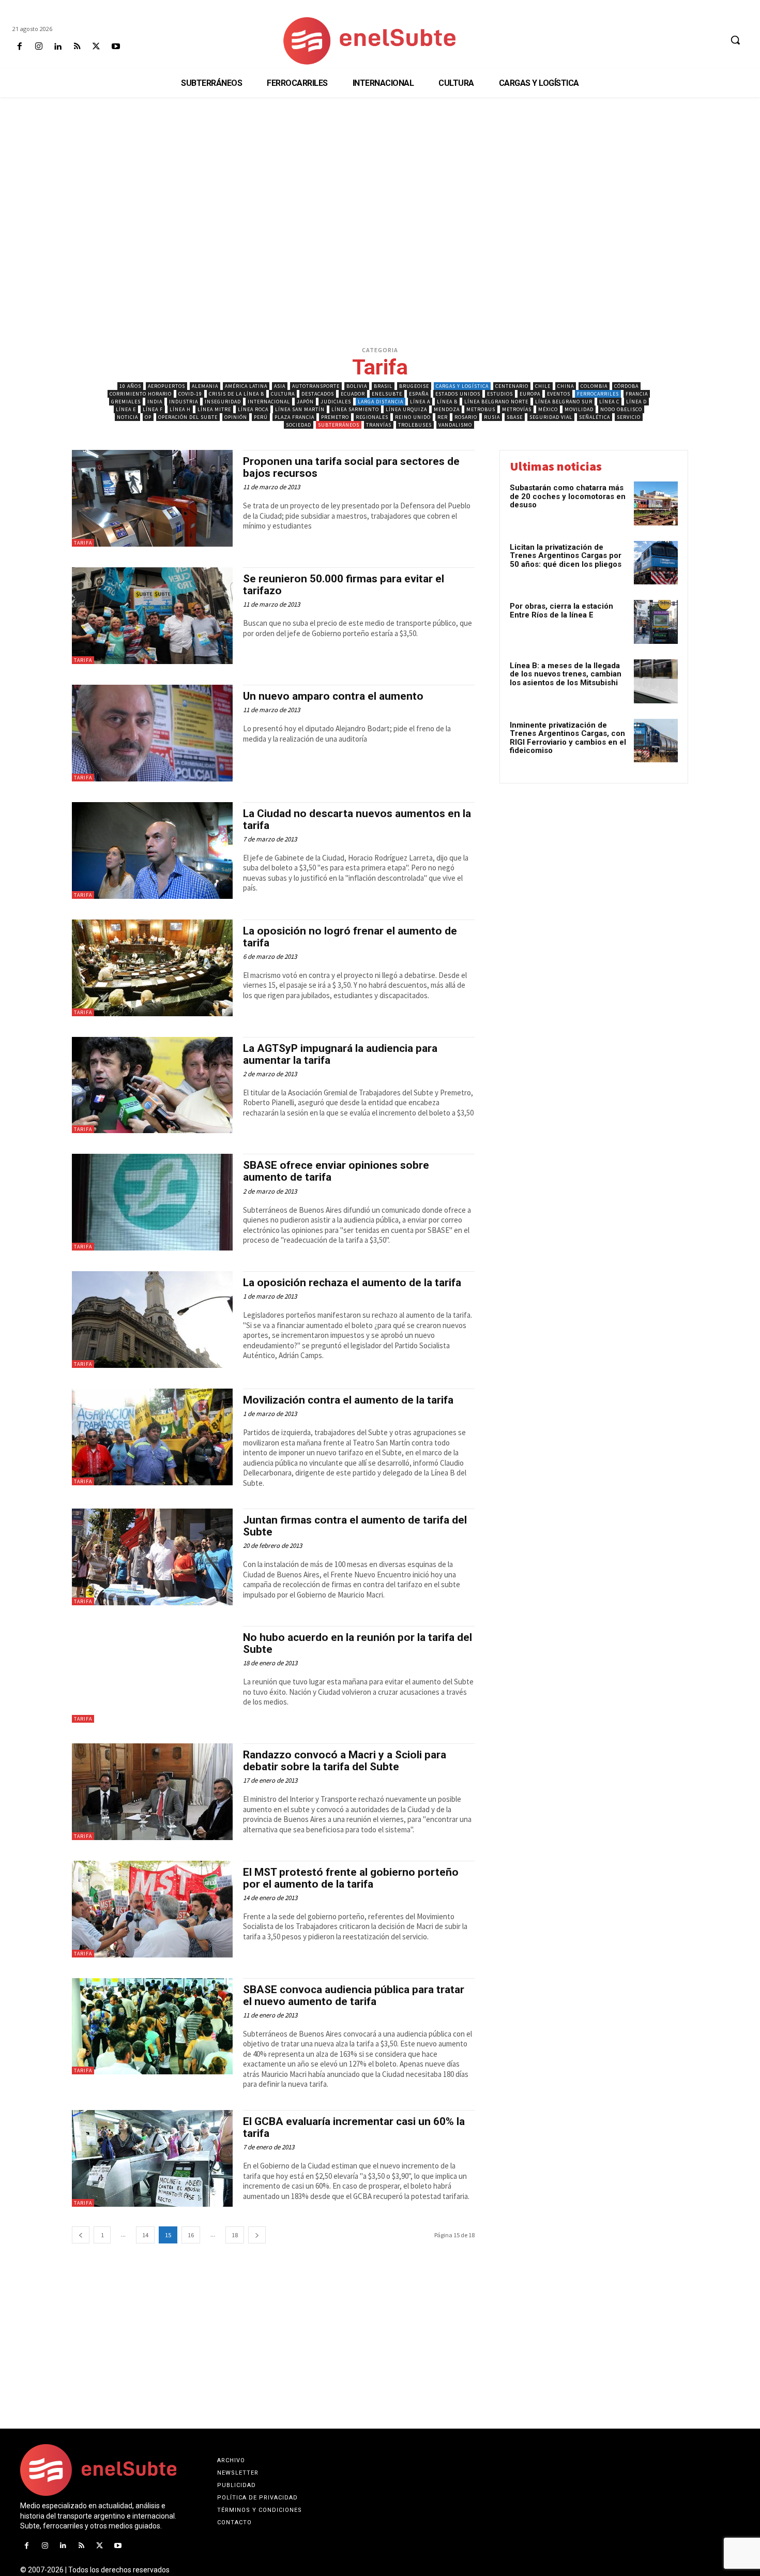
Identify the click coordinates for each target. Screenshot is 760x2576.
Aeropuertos (166, 386)
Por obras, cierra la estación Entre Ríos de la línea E (561, 611)
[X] (96, 47)
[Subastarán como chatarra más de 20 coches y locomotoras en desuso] (656, 503)
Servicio (629, 417)
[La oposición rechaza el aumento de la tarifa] (152, 1320)
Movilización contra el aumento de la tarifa (348, 1400)
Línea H (180, 409)
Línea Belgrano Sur (564, 402)
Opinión (236, 417)
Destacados (318, 394)
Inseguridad (223, 402)
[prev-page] (81, 2235)
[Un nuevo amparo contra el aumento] (152, 733)
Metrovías (517, 409)
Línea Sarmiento (355, 409)
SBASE (515, 417)
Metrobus (481, 409)
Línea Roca (253, 409)
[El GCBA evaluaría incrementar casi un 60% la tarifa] (152, 2158)
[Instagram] (39, 47)
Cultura (283, 394)
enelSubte (387, 394)
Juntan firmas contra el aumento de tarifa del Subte (355, 1526)
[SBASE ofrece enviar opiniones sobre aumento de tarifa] (152, 1202)
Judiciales (336, 402)
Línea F (153, 409)
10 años (130, 386)
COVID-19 (190, 394)
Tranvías (379, 425)
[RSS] (77, 47)
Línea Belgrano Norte (496, 402)
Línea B (447, 402)
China (566, 386)
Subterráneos (339, 425)
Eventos (559, 394)
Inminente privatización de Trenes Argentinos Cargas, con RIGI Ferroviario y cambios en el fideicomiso (568, 738)
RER (443, 417)
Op (148, 417)
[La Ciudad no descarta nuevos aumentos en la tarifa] (152, 850)
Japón (305, 402)
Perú (261, 417)
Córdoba (626, 386)
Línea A (420, 402)
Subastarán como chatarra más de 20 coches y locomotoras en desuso (568, 496)
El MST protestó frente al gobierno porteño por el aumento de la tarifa (351, 1878)
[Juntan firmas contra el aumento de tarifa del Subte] (152, 1557)
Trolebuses (415, 425)
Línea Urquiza (406, 409)
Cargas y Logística (462, 386)
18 (235, 2235)
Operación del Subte (188, 417)
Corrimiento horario (141, 394)
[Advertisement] (380, 175)
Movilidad (579, 409)
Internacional (269, 402)
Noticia (127, 417)
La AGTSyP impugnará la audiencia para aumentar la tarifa (340, 1054)
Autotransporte (316, 386)
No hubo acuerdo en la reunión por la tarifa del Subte (358, 1643)
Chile (543, 386)
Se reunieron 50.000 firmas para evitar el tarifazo (344, 585)
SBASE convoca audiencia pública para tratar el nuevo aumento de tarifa (354, 1995)
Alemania (205, 386)
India (155, 402)
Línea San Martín (300, 409)
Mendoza (447, 409)
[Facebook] (19, 47)
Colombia (594, 386)
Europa (530, 394)
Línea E (126, 409)
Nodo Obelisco (621, 409)
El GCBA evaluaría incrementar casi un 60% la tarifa (354, 2127)
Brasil (383, 386)
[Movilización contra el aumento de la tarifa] (152, 1437)
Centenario (512, 386)
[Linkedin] (58, 47)
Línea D (636, 402)
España (419, 394)
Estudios (500, 394)
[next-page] (257, 2235)
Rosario (466, 417)
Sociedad (299, 425)
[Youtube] (116, 47)
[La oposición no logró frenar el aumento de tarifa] (152, 968)
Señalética (595, 417)
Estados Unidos (458, 394)
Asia (280, 386)
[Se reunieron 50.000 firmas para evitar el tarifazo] (152, 616)
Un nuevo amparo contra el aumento (333, 696)
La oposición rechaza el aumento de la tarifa (352, 1283)
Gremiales (126, 402)
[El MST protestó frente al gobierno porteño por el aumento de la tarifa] (152, 1909)
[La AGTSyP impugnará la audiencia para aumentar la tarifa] (152, 1085)
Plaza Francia (294, 417)
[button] (735, 40)
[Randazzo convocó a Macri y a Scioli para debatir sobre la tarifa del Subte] (152, 1792)
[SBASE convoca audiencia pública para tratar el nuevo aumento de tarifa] (152, 2027)
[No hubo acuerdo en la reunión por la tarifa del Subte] (152, 1674)
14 (145, 2235)
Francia (637, 394)
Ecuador (353, 394)
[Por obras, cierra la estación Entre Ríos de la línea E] (656, 622)
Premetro (335, 417)
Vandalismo (455, 425)
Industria (184, 402)
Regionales (372, 417)
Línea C (609, 402)
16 (191, 2235)
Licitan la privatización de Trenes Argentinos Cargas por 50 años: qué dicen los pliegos (566, 556)
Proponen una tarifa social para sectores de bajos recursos (351, 467)
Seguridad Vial (551, 417)
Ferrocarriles (598, 394)
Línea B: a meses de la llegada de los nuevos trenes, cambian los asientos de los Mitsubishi (566, 674)
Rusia (492, 417)
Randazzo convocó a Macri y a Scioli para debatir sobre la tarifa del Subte (345, 1761)
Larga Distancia (381, 402)
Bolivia (357, 386)
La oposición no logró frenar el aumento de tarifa (350, 937)
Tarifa (83, 543)
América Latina (246, 386)
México (548, 409)
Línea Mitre (214, 409)
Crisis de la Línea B (237, 394)
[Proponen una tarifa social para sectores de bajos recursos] (152, 498)
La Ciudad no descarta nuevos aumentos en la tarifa (357, 819)
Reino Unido (413, 417)
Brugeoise (414, 386)
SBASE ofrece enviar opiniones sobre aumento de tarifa (336, 1171)
